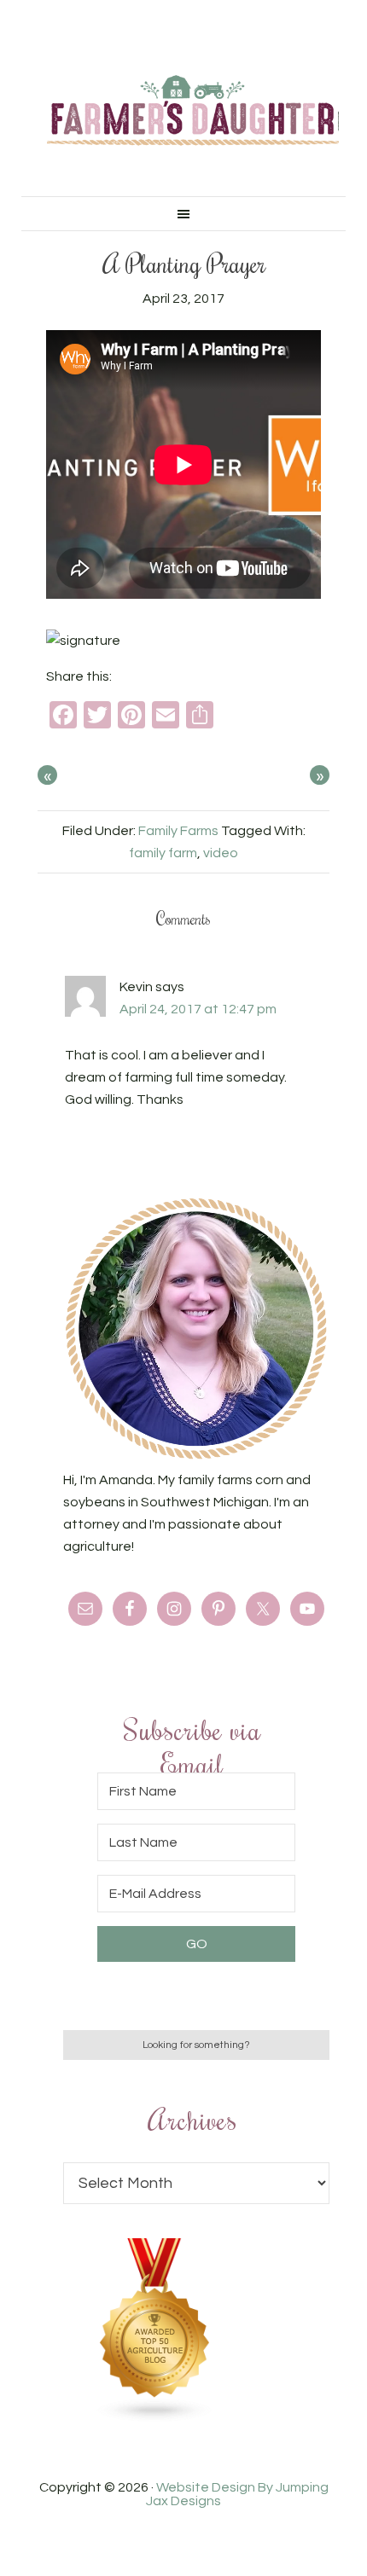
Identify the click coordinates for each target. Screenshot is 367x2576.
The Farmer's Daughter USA (193, 111)
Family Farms (178, 831)
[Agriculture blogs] (155, 2418)
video (221, 853)
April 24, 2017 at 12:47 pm (198, 1009)
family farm (163, 853)
